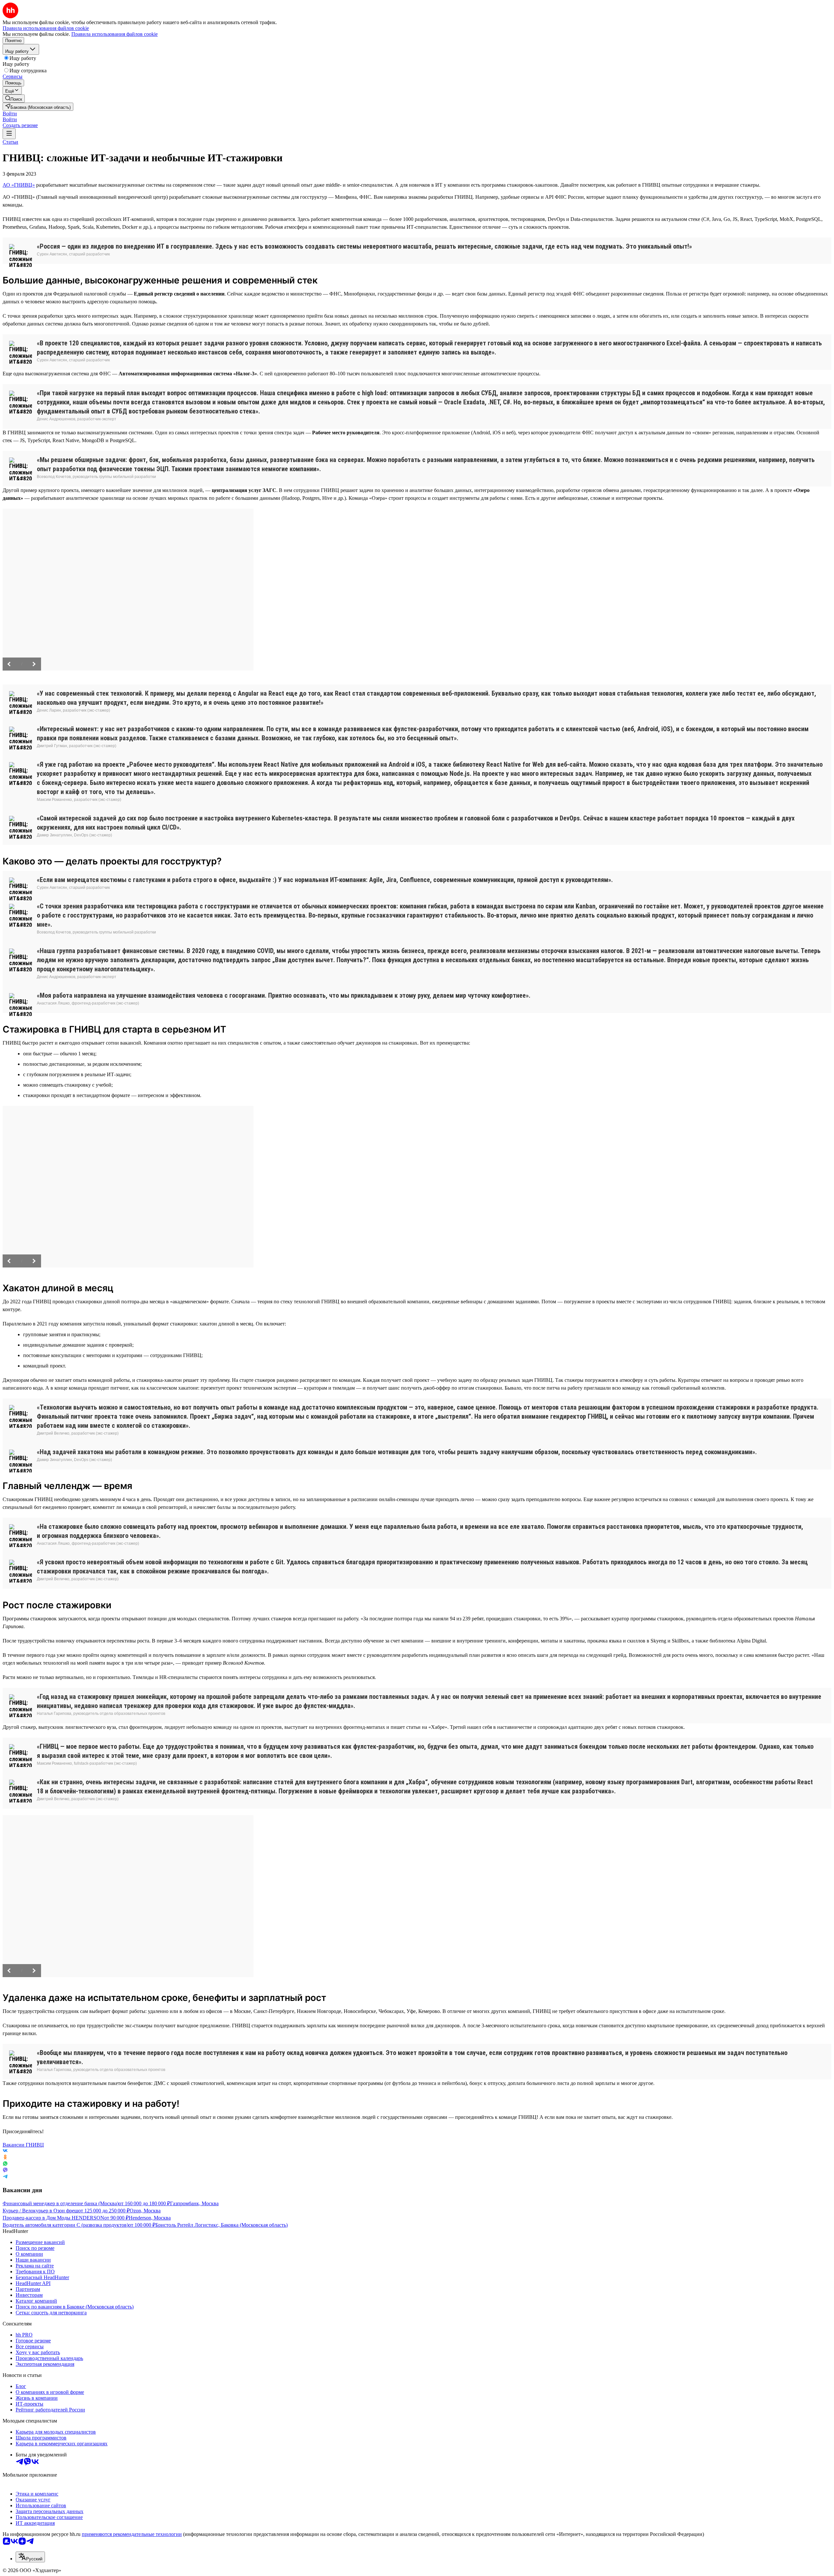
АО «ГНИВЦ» (19, 185)
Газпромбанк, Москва (194, 2203)
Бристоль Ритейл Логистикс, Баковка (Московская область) (222, 2225)
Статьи (10, 142)
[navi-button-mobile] (9, 134)
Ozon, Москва (145, 2211)
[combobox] (30, 2557)
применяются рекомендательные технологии (132, 2534)
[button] (10, 114)
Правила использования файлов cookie (115, 34)
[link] (14, 99)
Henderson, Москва (150, 2218)
